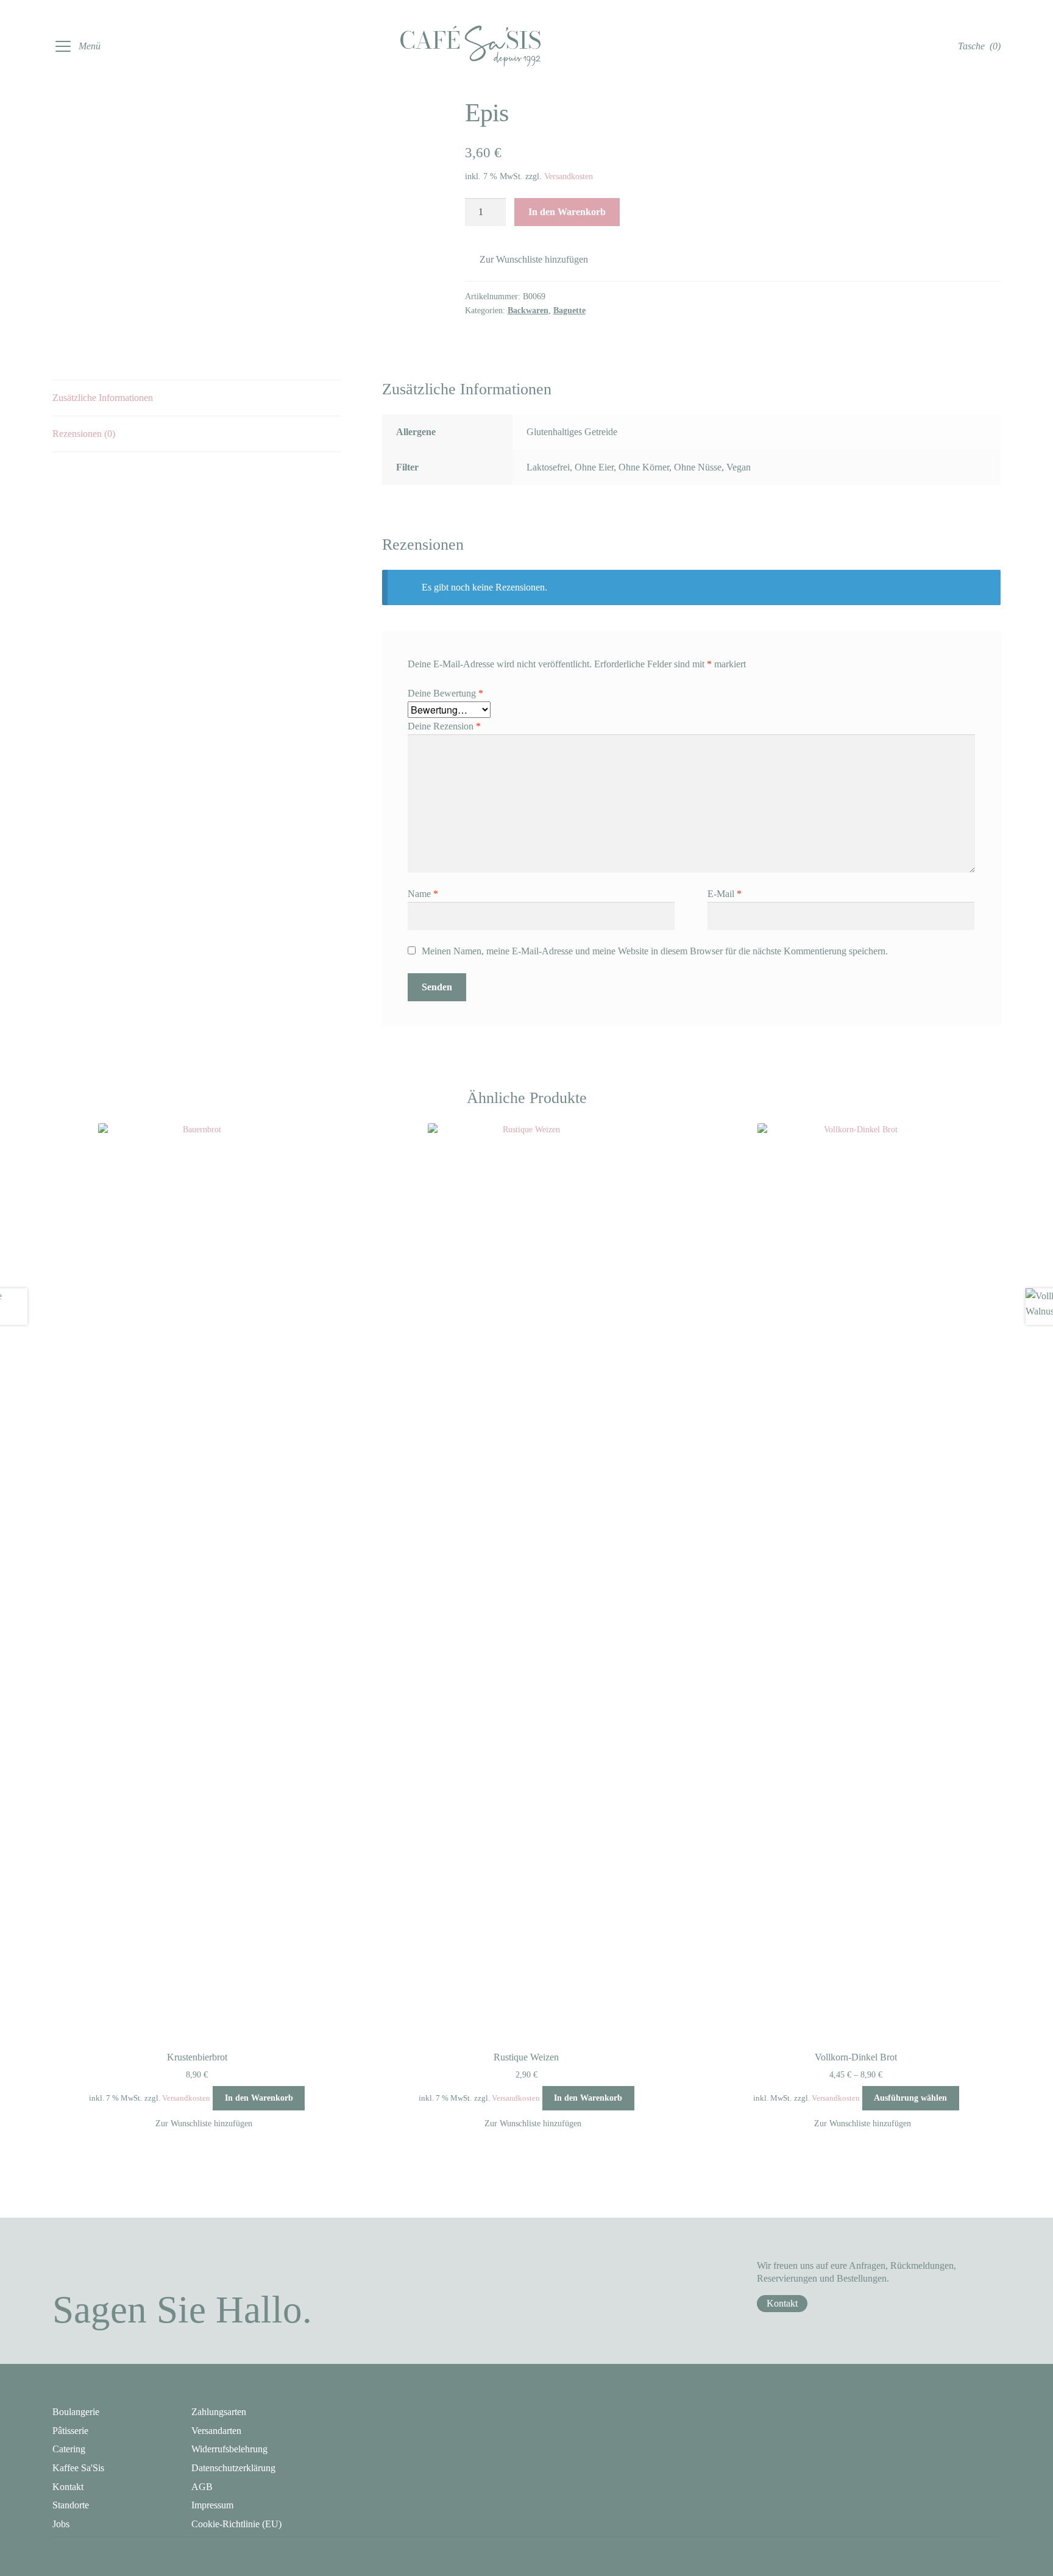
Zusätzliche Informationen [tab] (103, 398)
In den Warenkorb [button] (259, 2098)
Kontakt (782, 2303)
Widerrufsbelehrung (229, 2449)
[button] (526, 260)
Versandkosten (569, 176)
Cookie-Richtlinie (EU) (236, 2524)
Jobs (61, 2524)
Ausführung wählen (910, 2098)
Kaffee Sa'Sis (78, 2468)
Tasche (979, 46)
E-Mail (725, 894)
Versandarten (216, 2431)
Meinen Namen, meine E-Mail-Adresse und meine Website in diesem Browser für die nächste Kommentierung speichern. (655, 951)
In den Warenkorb (567, 212)
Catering (69, 2449)
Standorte (71, 2505)
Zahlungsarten (219, 2412)
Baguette (569, 310)
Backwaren (528, 310)
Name (423, 894)
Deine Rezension (444, 726)
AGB (202, 2487)
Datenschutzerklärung (233, 2468)
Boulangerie (76, 2412)
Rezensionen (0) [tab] (84, 434)
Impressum (212, 2505)
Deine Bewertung (445, 693)
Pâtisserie (70, 2431)
